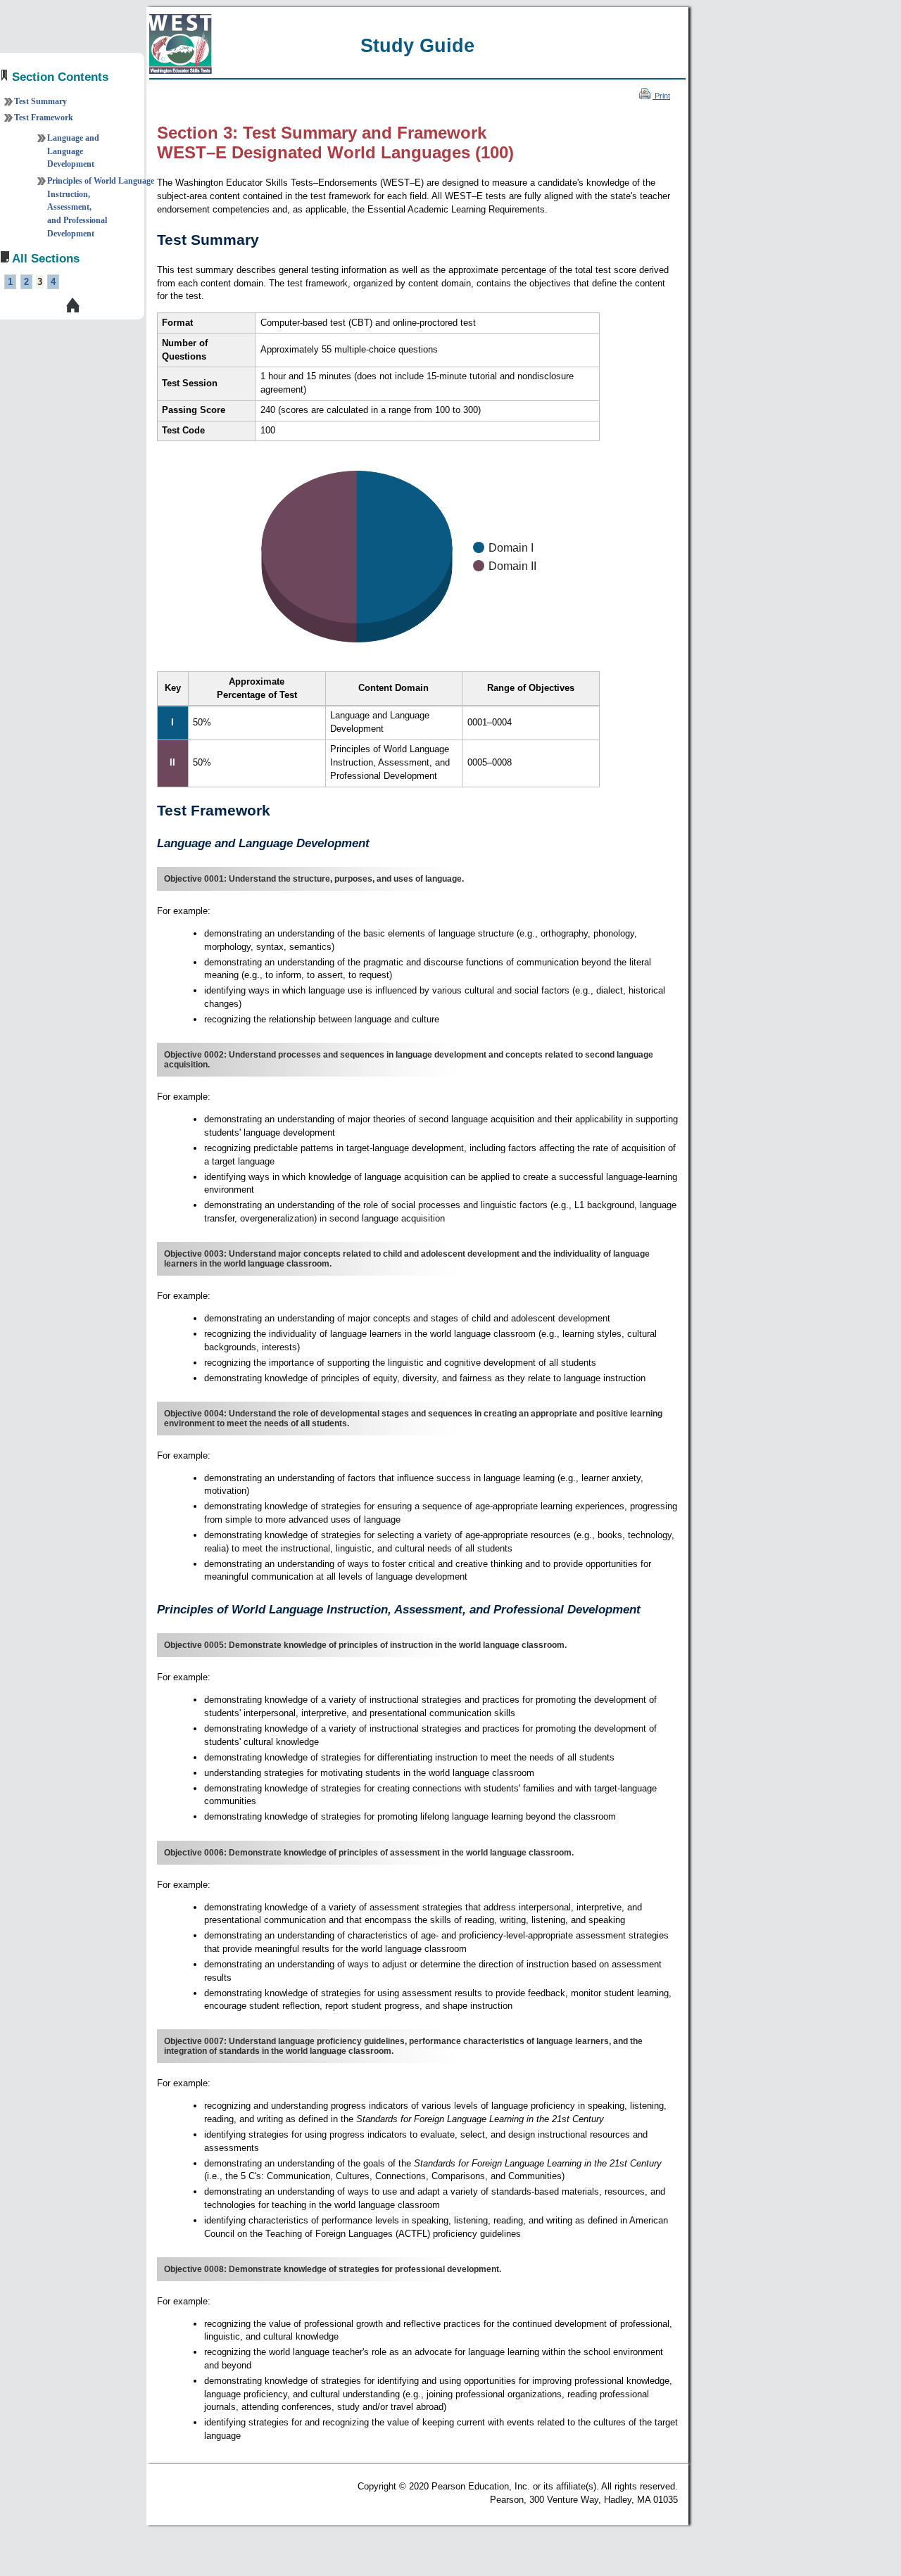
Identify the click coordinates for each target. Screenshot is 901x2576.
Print (661, 96)
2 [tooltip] (26, 282)
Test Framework (44, 118)
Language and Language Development (73, 151)
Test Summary (40, 101)
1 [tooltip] (10, 282)
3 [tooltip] (40, 282)
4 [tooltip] (53, 282)
